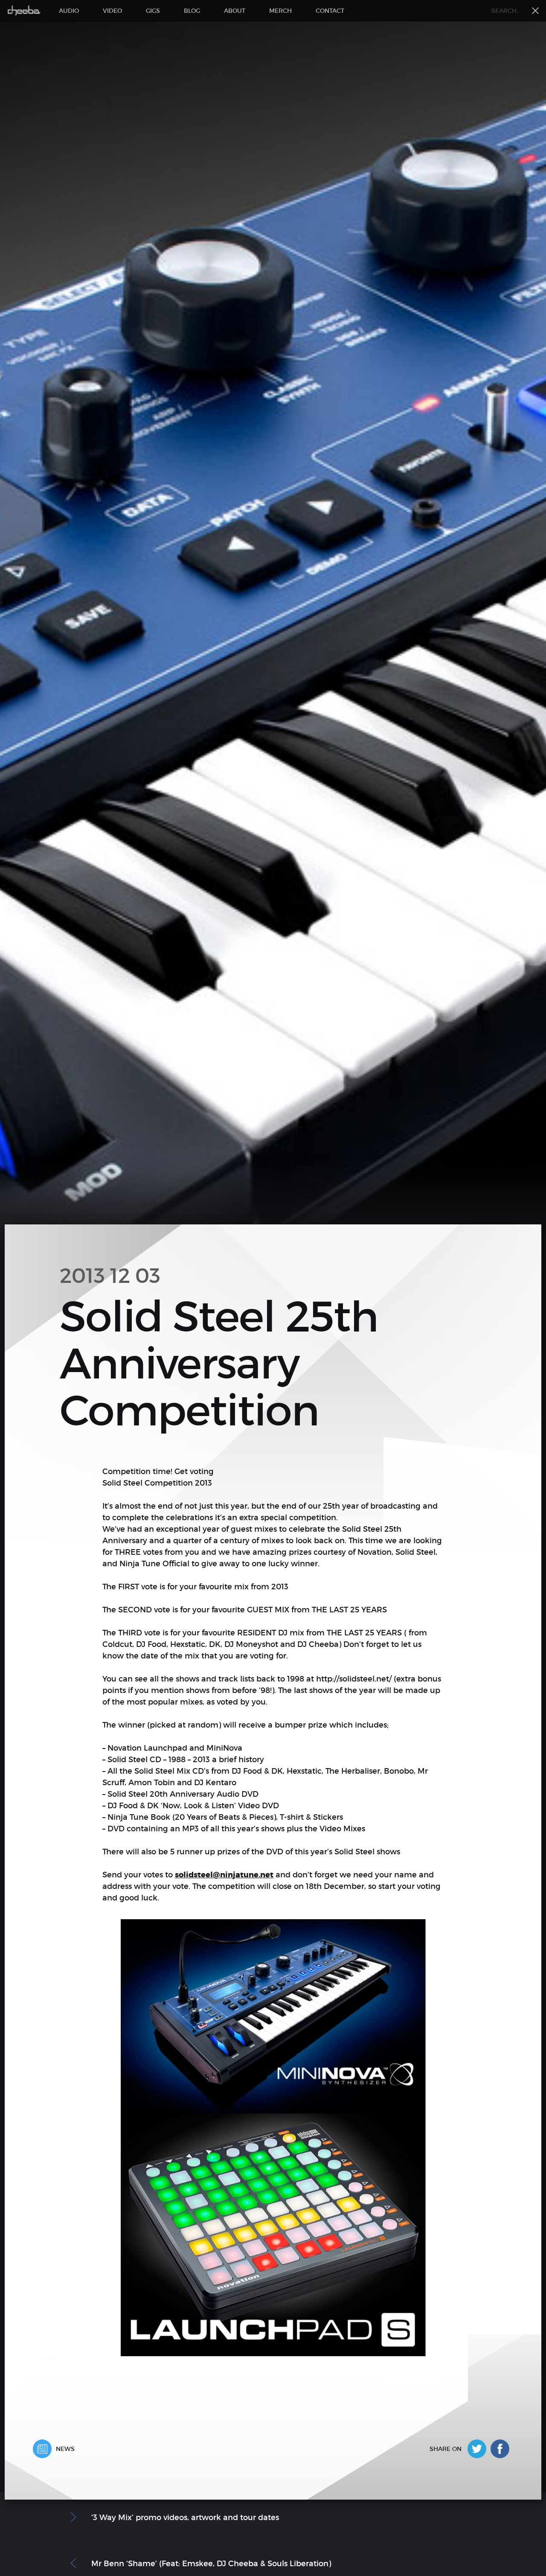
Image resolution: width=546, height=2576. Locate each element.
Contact (330, 11)
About (235, 11)
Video (112, 11)
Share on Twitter (479, 2449)
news (65, 2449)
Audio (69, 11)
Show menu (535, 11)
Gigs (153, 11)
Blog (192, 11)
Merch (280, 11)
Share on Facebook (502, 2449)
